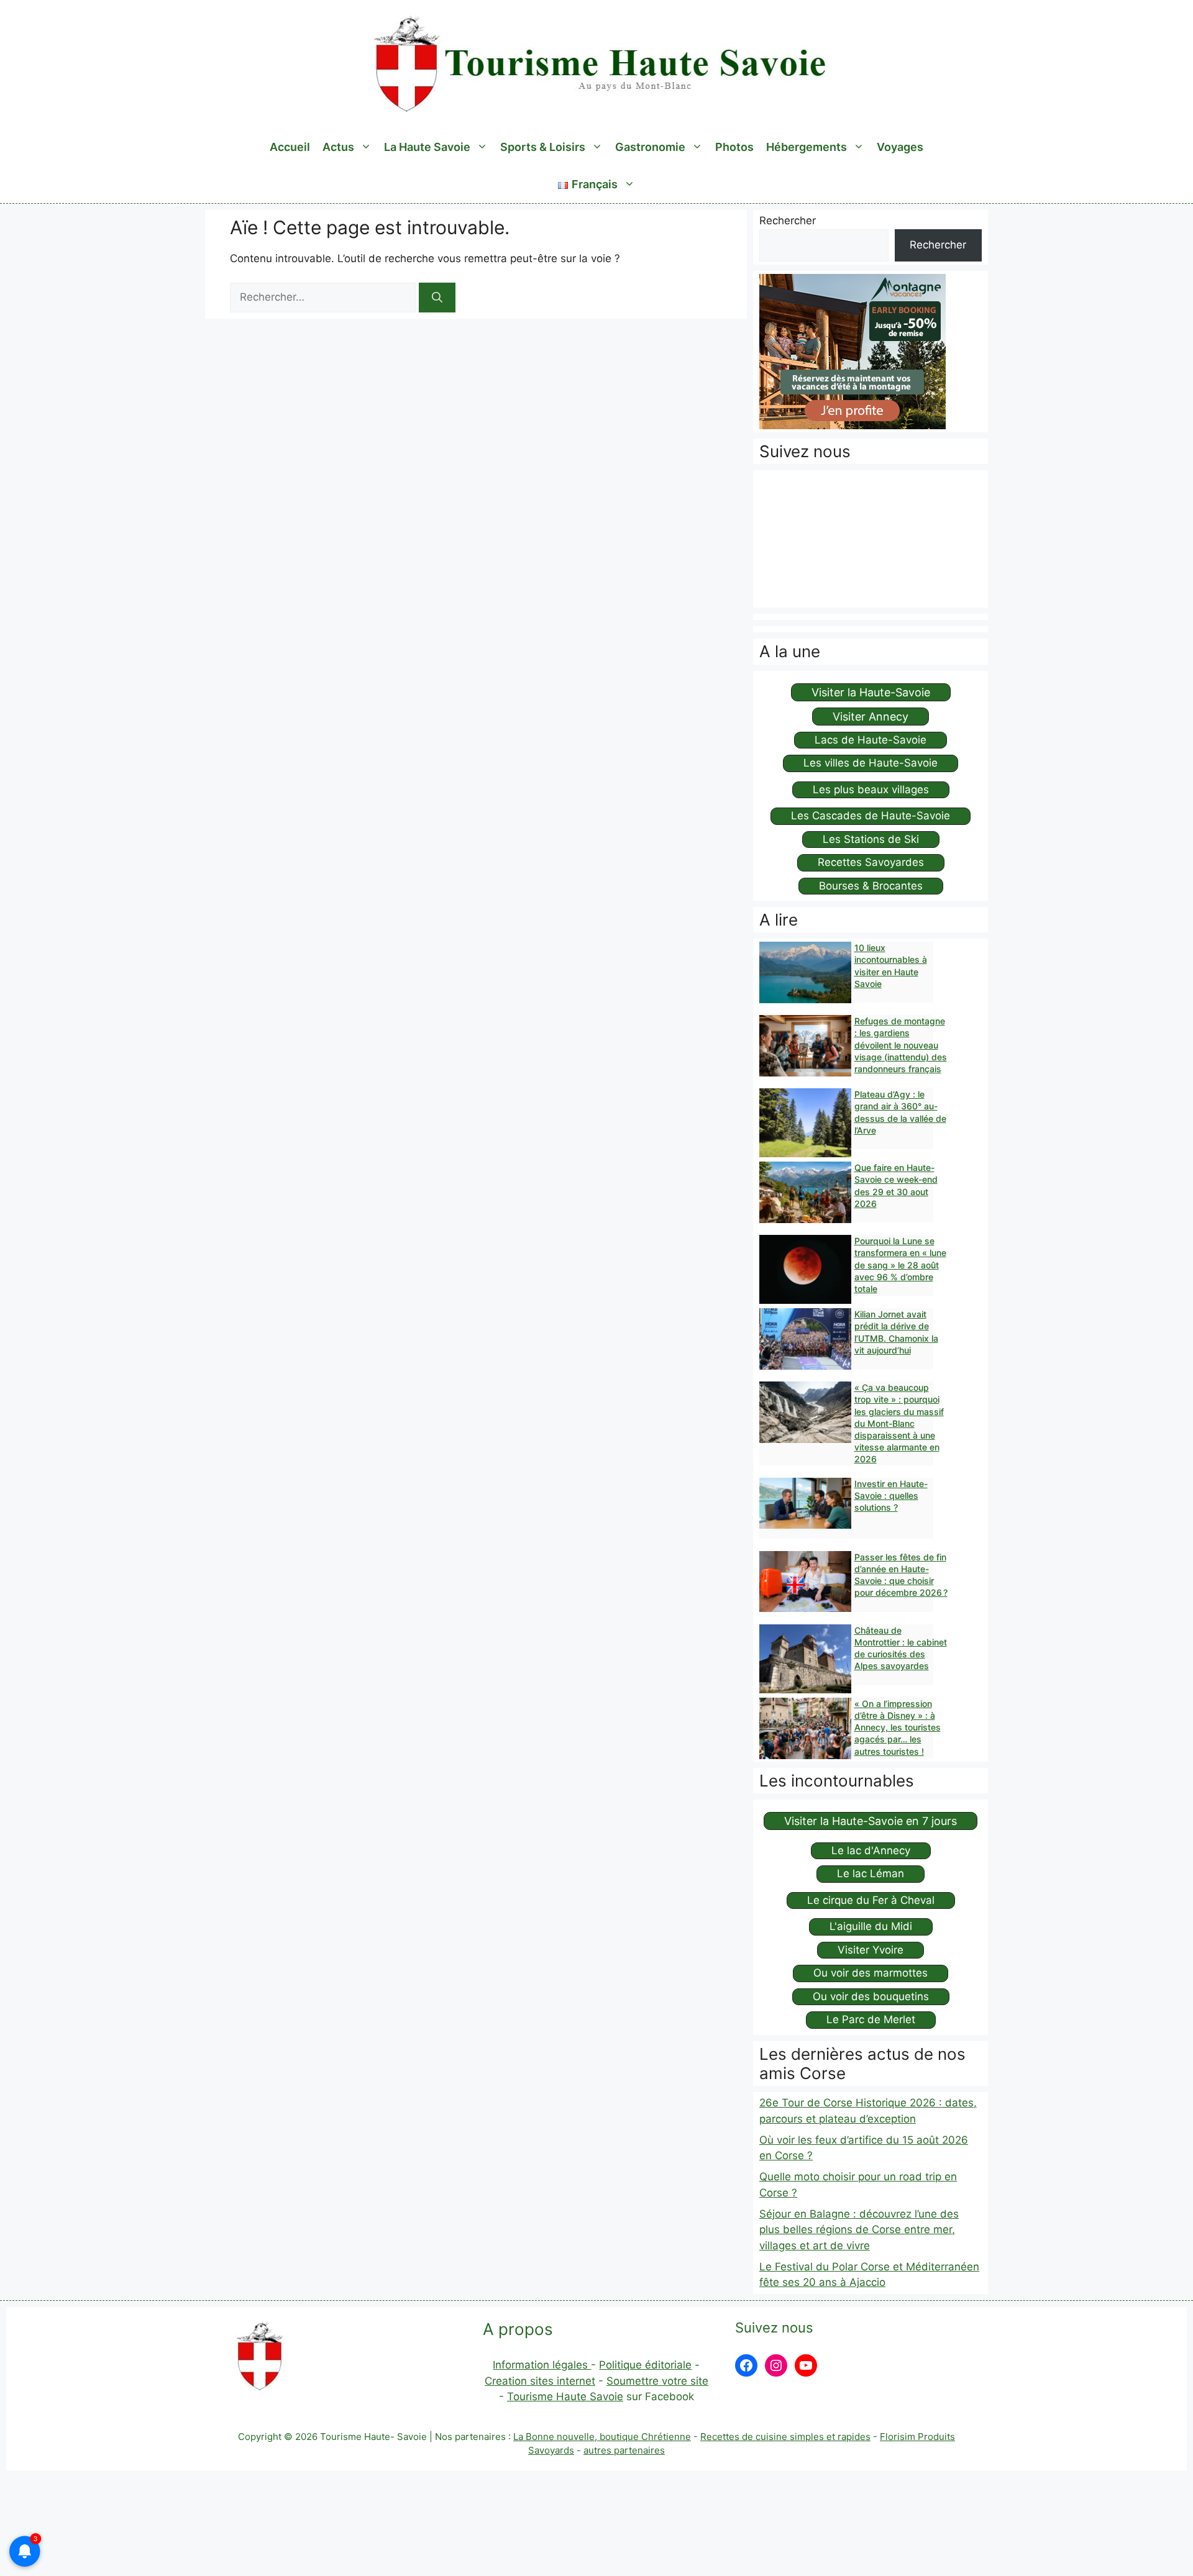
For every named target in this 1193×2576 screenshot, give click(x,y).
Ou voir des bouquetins (871, 1996)
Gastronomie (650, 147)
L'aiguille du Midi (871, 1926)
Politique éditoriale (645, 2365)
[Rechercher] (437, 298)
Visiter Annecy (871, 717)
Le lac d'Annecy (871, 1850)
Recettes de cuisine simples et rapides (785, 2437)
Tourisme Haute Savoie (565, 2396)
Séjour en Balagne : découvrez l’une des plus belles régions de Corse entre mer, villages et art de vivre (859, 2230)
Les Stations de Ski (871, 839)
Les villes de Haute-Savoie (871, 763)
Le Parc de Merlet (871, 2019)
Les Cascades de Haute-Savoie (871, 816)
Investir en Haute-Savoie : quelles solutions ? (891, 1495)
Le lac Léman (871, 1873)
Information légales (542, 2365)
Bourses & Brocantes (871, 886)
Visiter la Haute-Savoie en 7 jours (871, 1821)
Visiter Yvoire (871, 1950)
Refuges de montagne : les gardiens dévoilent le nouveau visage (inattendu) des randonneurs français (901, 1045)
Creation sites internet (540, 2381)
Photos (734, 147)
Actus (338, 147)
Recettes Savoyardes (871, 862)
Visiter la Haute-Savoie (871, 692)
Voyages (900, 147)
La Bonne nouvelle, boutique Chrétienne (602, 2437)
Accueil (290, 147)
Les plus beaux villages (871, 790)
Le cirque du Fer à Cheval (871, 1900)
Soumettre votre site (657, 2381)
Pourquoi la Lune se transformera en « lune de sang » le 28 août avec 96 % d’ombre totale (900, 1265)
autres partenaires (624, 2450)
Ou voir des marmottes (871, 1973)
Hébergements (807, 147)
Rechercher (788, 221)
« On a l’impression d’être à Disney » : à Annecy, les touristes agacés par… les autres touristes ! (898, 1727)
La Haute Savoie (427, 147)
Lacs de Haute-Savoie (871, 740)
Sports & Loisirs (543, 147)
